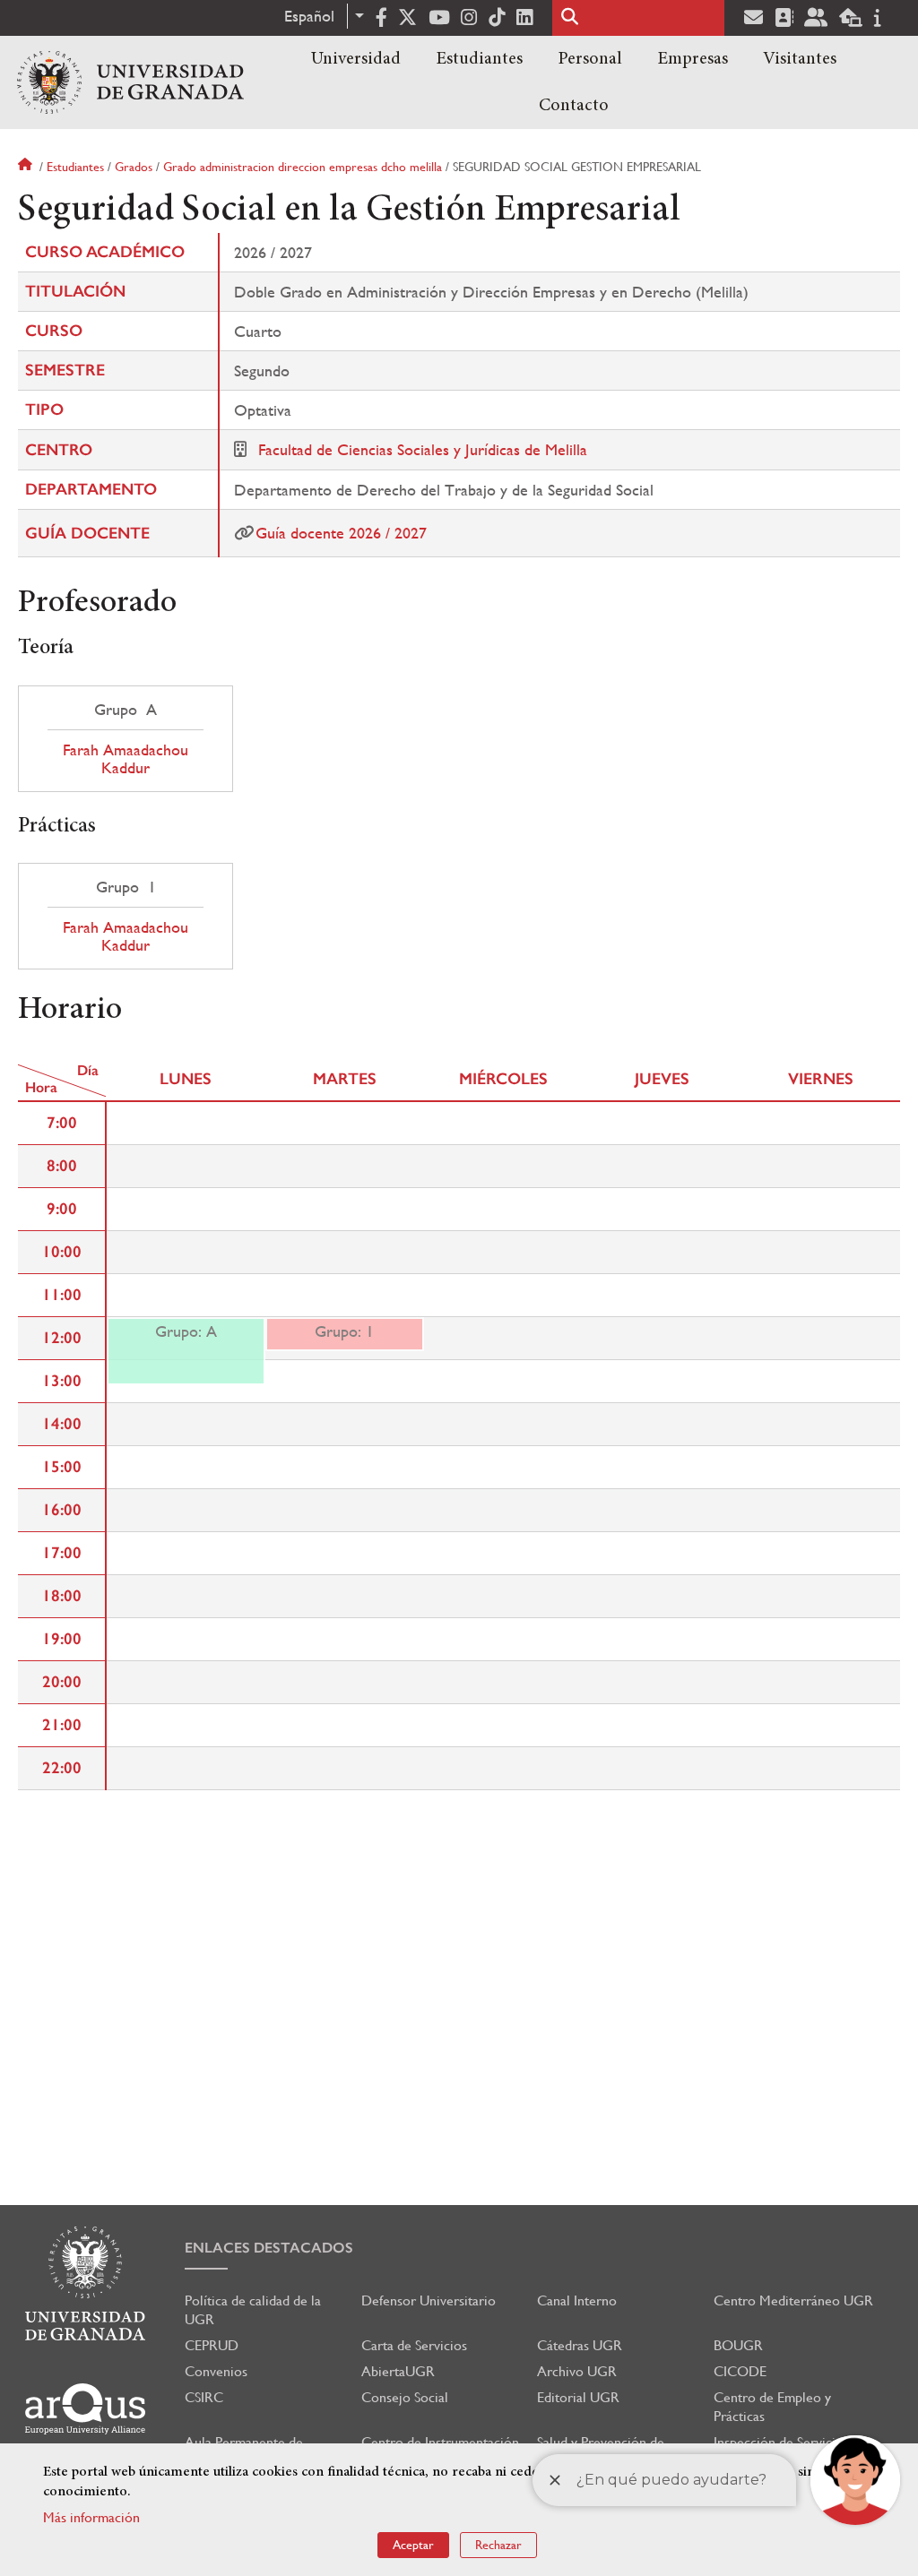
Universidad (356, 59)
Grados (134, 167)
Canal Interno (577, 2300)
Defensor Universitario (429, 2300)
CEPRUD (212, 2345)
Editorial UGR (578, 2397)
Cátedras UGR (580, 2345)
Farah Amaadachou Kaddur (126, 759)
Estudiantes (479, 59)
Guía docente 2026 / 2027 (341, 533)
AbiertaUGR (398, 2371)
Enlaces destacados (269, 2248)
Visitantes (800, 59)
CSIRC (204, 2397)
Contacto (574, 106)
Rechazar (498, 2545)
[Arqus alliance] (85, 2409)
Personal (590, 59)
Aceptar (413, 2545)
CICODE (740, 2371)
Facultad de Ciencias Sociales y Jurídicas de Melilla (423, 449)
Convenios (216, 2371)
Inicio (27, 167)
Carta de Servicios (414, 2345)
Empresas (693, 59)
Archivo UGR (577, 2371)
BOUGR (738, 2345)
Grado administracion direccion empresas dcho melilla (303, 167)
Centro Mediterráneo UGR (793, 2300)
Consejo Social (405, 2397)
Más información (91, 2517)
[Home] (130, 82)
